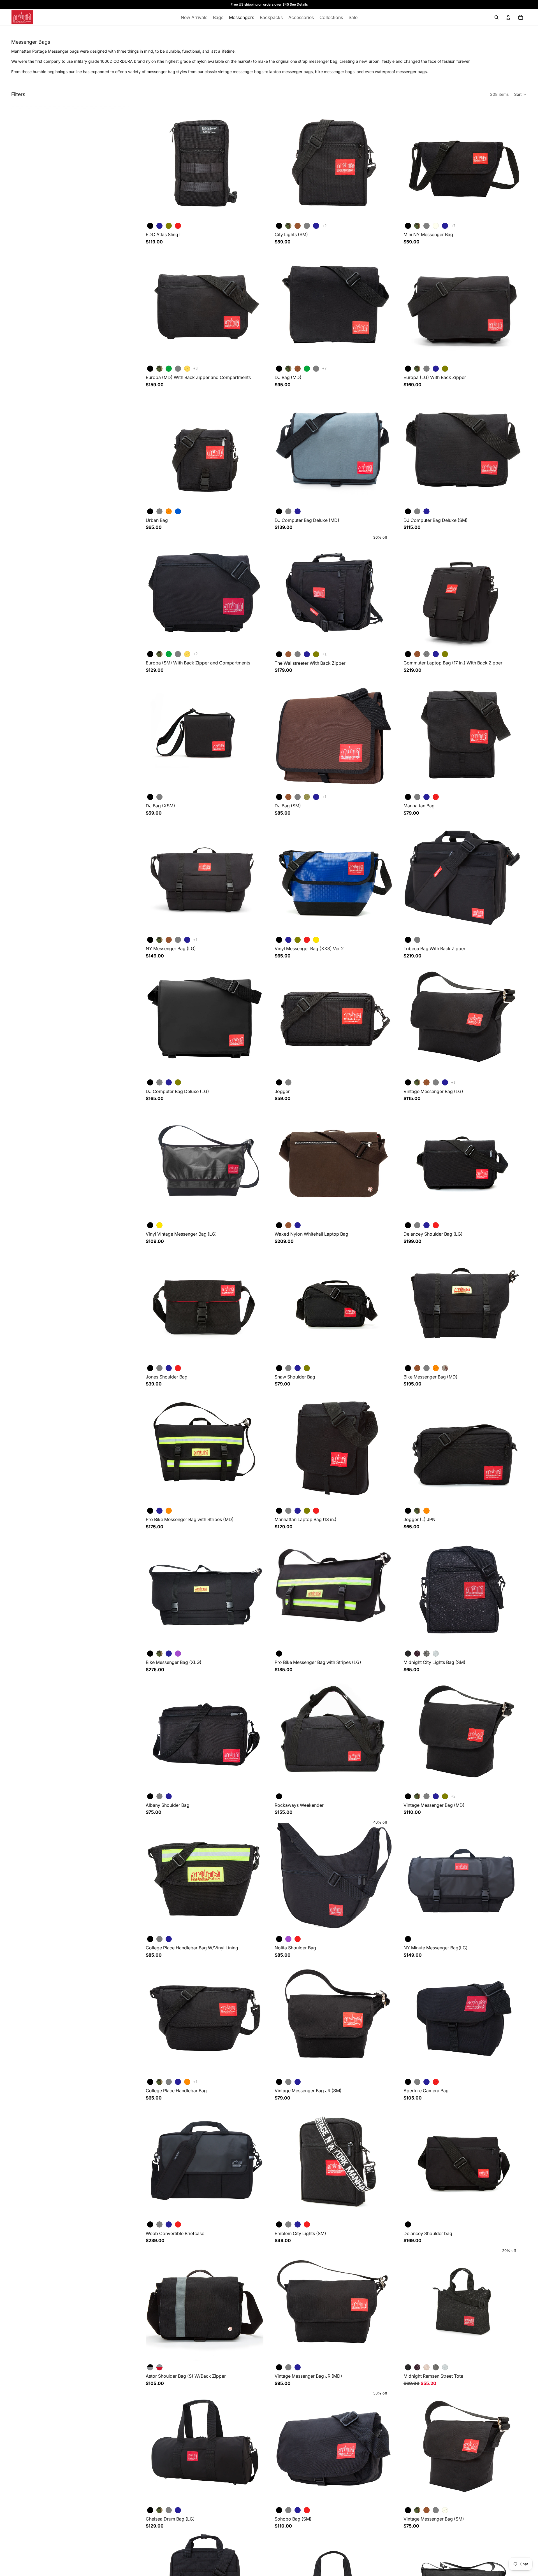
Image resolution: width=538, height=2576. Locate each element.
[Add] (384, 1640)
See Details (299, 4)
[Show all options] (324, 226)
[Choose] (255, 212)
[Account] (508, 17)
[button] (520, 94)
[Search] (497, 17)
